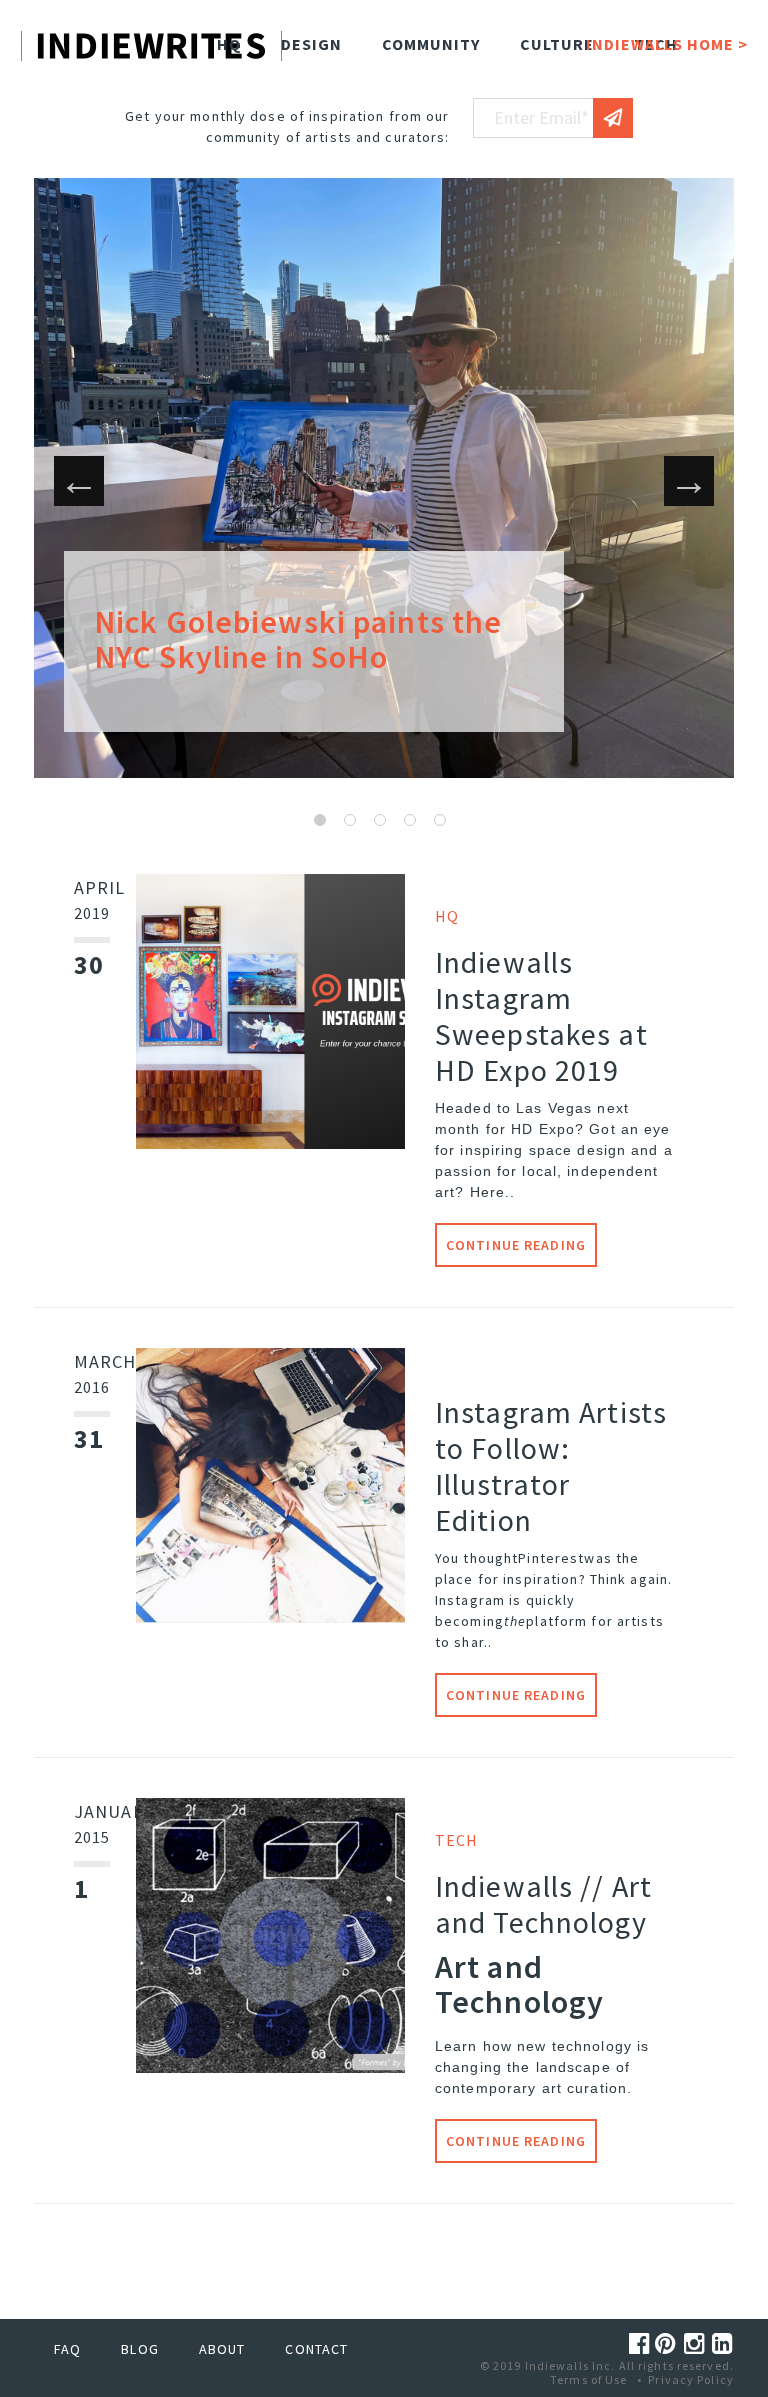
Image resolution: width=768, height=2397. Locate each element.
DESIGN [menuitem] (311, 44)
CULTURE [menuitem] (557, 44)
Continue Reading (516, 1245)
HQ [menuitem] (229, 44)
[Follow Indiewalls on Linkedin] (723, 2343)
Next (689, 481)
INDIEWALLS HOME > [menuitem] (667, 44)
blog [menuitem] (139, 2349)
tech (456, 1840)
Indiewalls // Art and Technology (543, 1904)
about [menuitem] (222, 2349)
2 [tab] (350, 820)
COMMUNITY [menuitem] (431, 44)
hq (447, 916)
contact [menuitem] (316, 2349)
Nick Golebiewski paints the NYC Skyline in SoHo (298, 639)
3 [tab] (380, 820)
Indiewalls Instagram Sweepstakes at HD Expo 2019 (541, 1016)
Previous (79, 481)
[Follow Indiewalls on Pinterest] (669, 2343)
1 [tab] (320, 820)
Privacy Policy (691, 2379)
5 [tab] (440, 820)
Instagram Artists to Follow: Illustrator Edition (551, 1466)
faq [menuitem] (67, 2349)
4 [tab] (410, 820)
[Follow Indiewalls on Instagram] (698, 2343)
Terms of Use (588, 2379)
